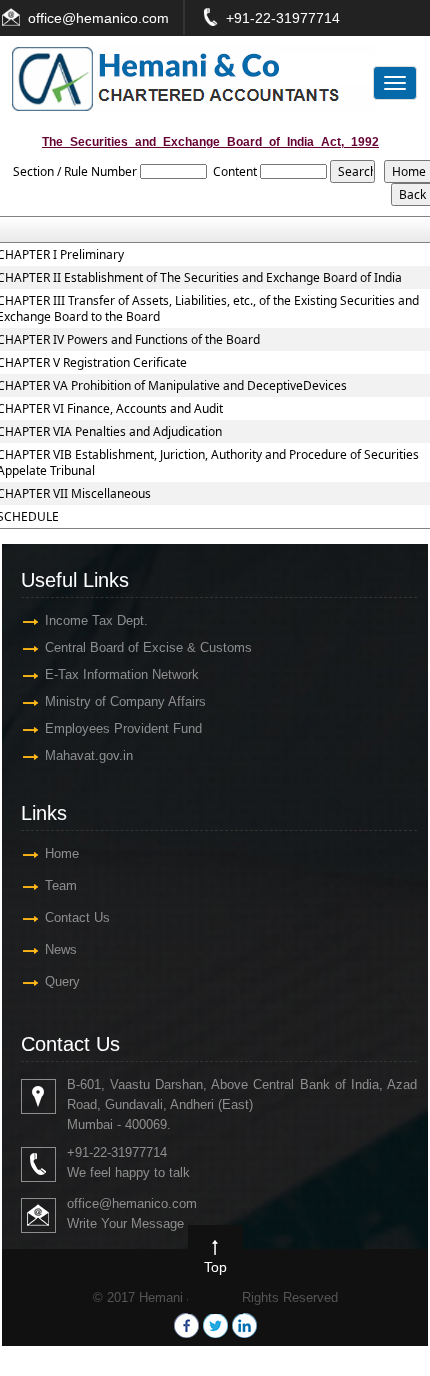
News (61, 949)
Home (62, 853)
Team (61, 885)
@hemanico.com (115, 18)
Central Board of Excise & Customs (148, 647)
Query (62, 981)
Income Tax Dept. (96, 620)
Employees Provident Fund (123, 728)
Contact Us (77, 917)
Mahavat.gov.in (89, 755)
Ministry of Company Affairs (125, 701)
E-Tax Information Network (122, 674)
